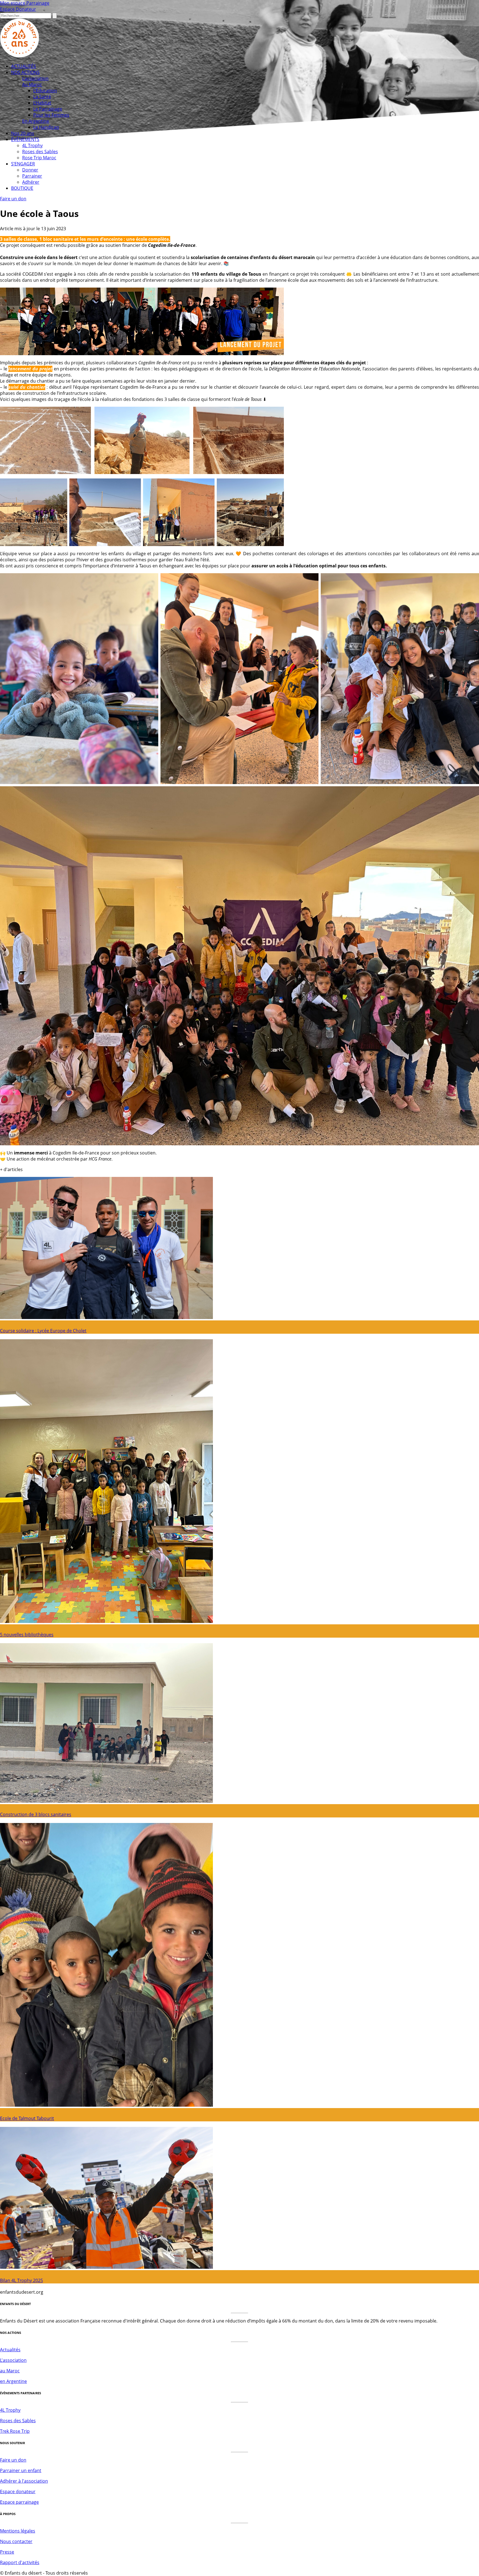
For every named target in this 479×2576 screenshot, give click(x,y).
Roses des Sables (40, 152)
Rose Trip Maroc (39, 158)
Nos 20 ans (23, 133)
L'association (13, 2360)
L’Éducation (45, 91)
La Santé (42, 97)
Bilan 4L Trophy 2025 (21, 2280)
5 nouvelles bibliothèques (27, 1635)
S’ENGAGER (23, 164)
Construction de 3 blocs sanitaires (36, 1814)
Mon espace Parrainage (25, 3)
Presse (7, 2552)
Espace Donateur (18, 9)
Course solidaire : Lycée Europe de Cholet (43, 1331)
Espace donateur (18, 2492)
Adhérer (31, 182)
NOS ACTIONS (25, 72)
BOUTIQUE (22, 188)
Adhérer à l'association (24, 2481)
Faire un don (13, 199)
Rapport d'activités (20, 2562)
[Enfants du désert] (20, 56)
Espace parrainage (19, 2502)
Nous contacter (16, 2541)
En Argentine (36, 121)
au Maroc (10, 2371)
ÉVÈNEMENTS (25, 139)
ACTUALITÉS (24, 66)
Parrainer (32, 176)
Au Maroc (32, 84)
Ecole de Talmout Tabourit (27, 2118)
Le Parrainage (48, 109)
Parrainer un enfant (21, 2470)
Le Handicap (46, 127)
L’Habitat (42, 103)
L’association (35, 78)
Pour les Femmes (51, 115)
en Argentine (13, 2381)
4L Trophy (32, 145)
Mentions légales (18, 2531)
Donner (30, 170)
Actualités (10, 2350)
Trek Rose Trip (15, 2431)
